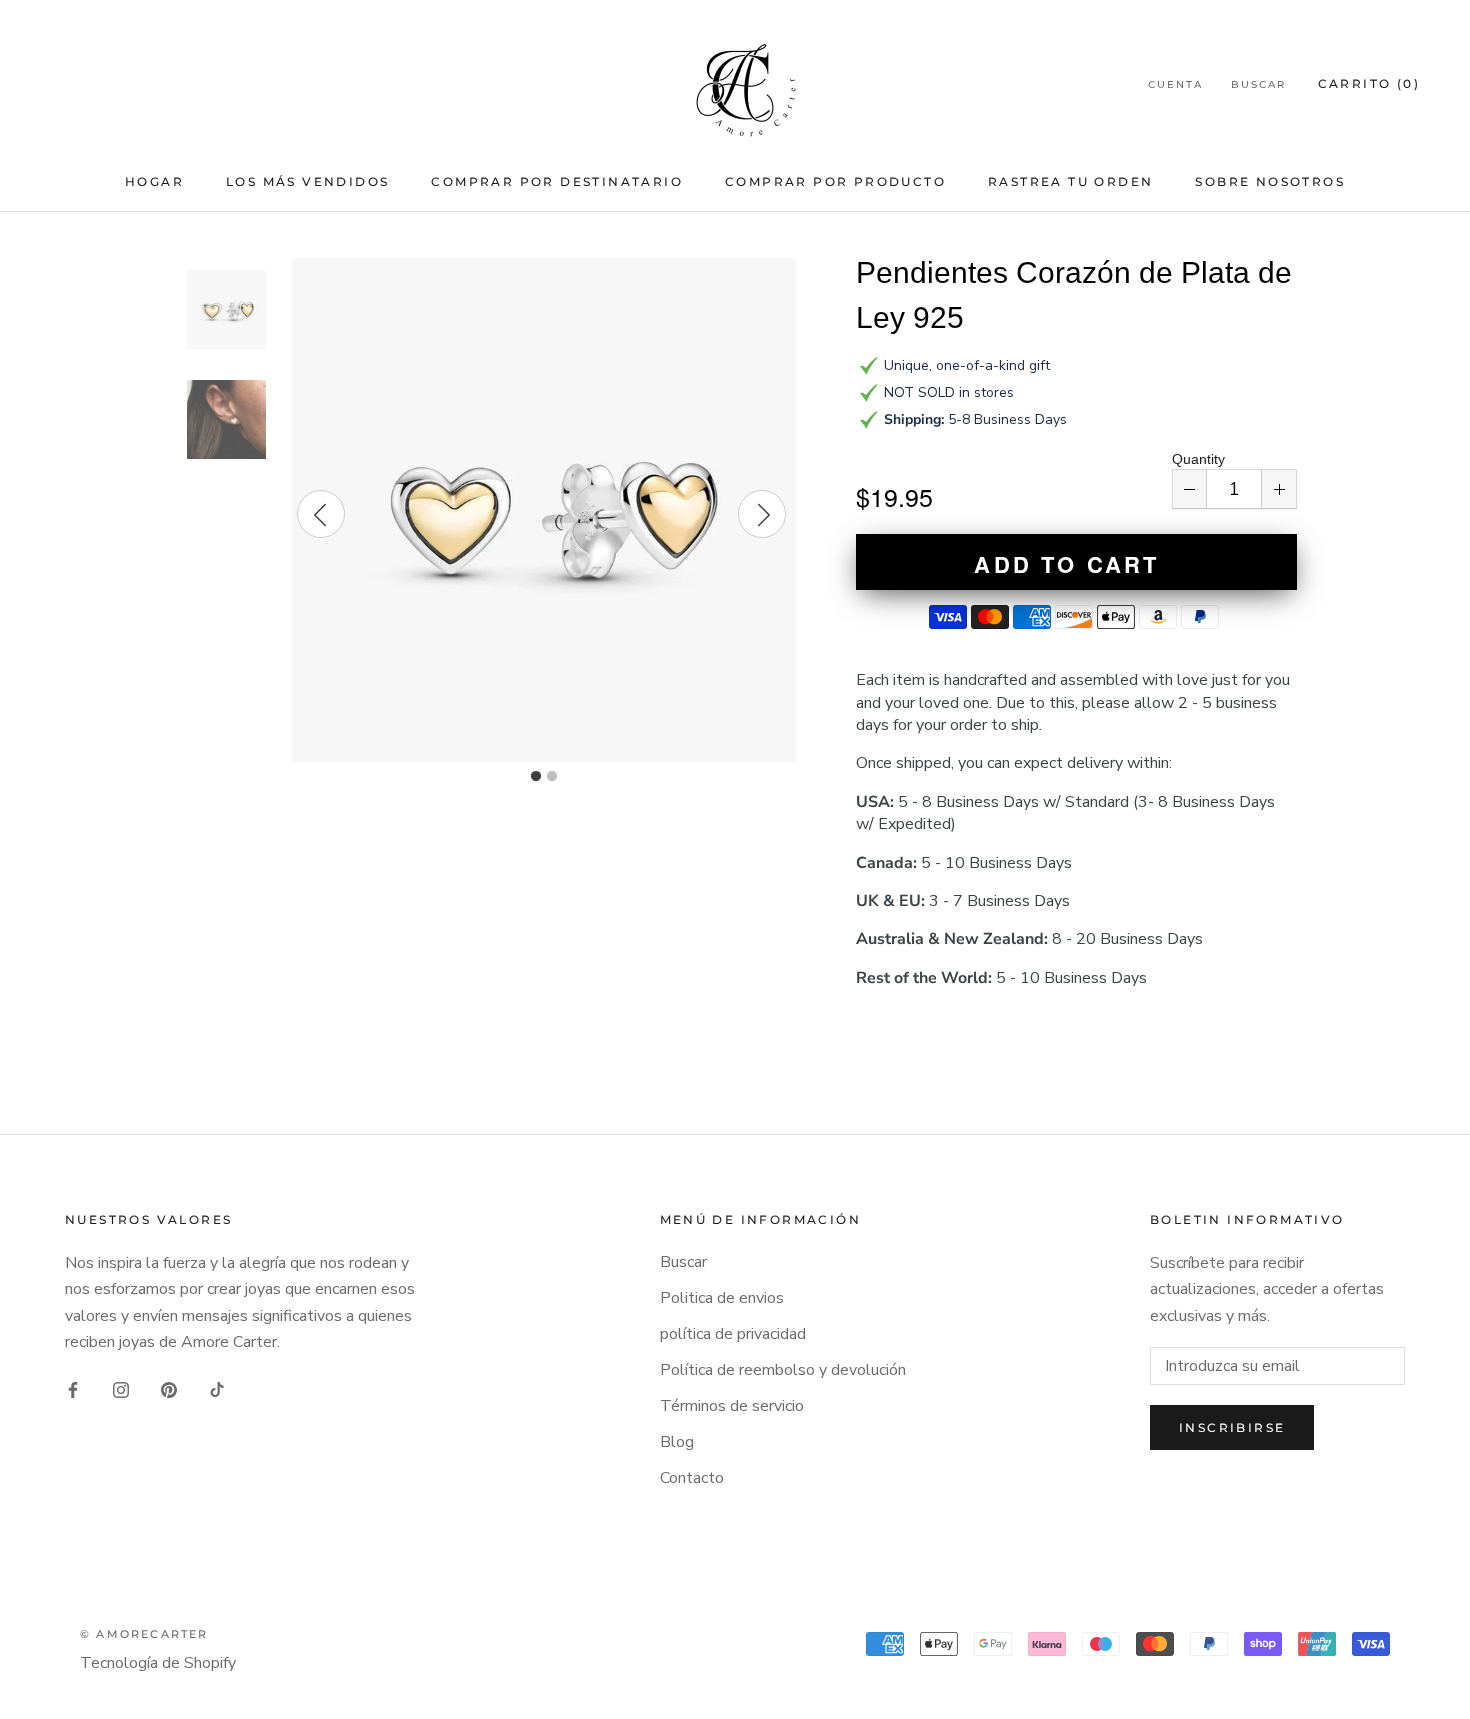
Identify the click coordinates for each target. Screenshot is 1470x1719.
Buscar (1258, 84)
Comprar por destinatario (557, 181)
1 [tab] (536, 777)
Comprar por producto (835, 181)
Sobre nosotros (1270, 181)
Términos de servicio (732, 1406)
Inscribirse (1232, 1427)
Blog (677, 1442)
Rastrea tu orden (1070, 181)
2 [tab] (552, 777)
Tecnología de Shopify (158, 1663)
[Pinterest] (169, 1388)
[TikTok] (217, 1388)
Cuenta (1175, 84)
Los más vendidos (307, 181)
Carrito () (1369, 83)
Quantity (1198, 459)
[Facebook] (73, 1388)
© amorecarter (144, 1634)
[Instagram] (121, 1388)
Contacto (692, 1478)
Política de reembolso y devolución (783, 1370)
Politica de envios (722, 1298)
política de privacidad (733, 1334)
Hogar (154, 181)
